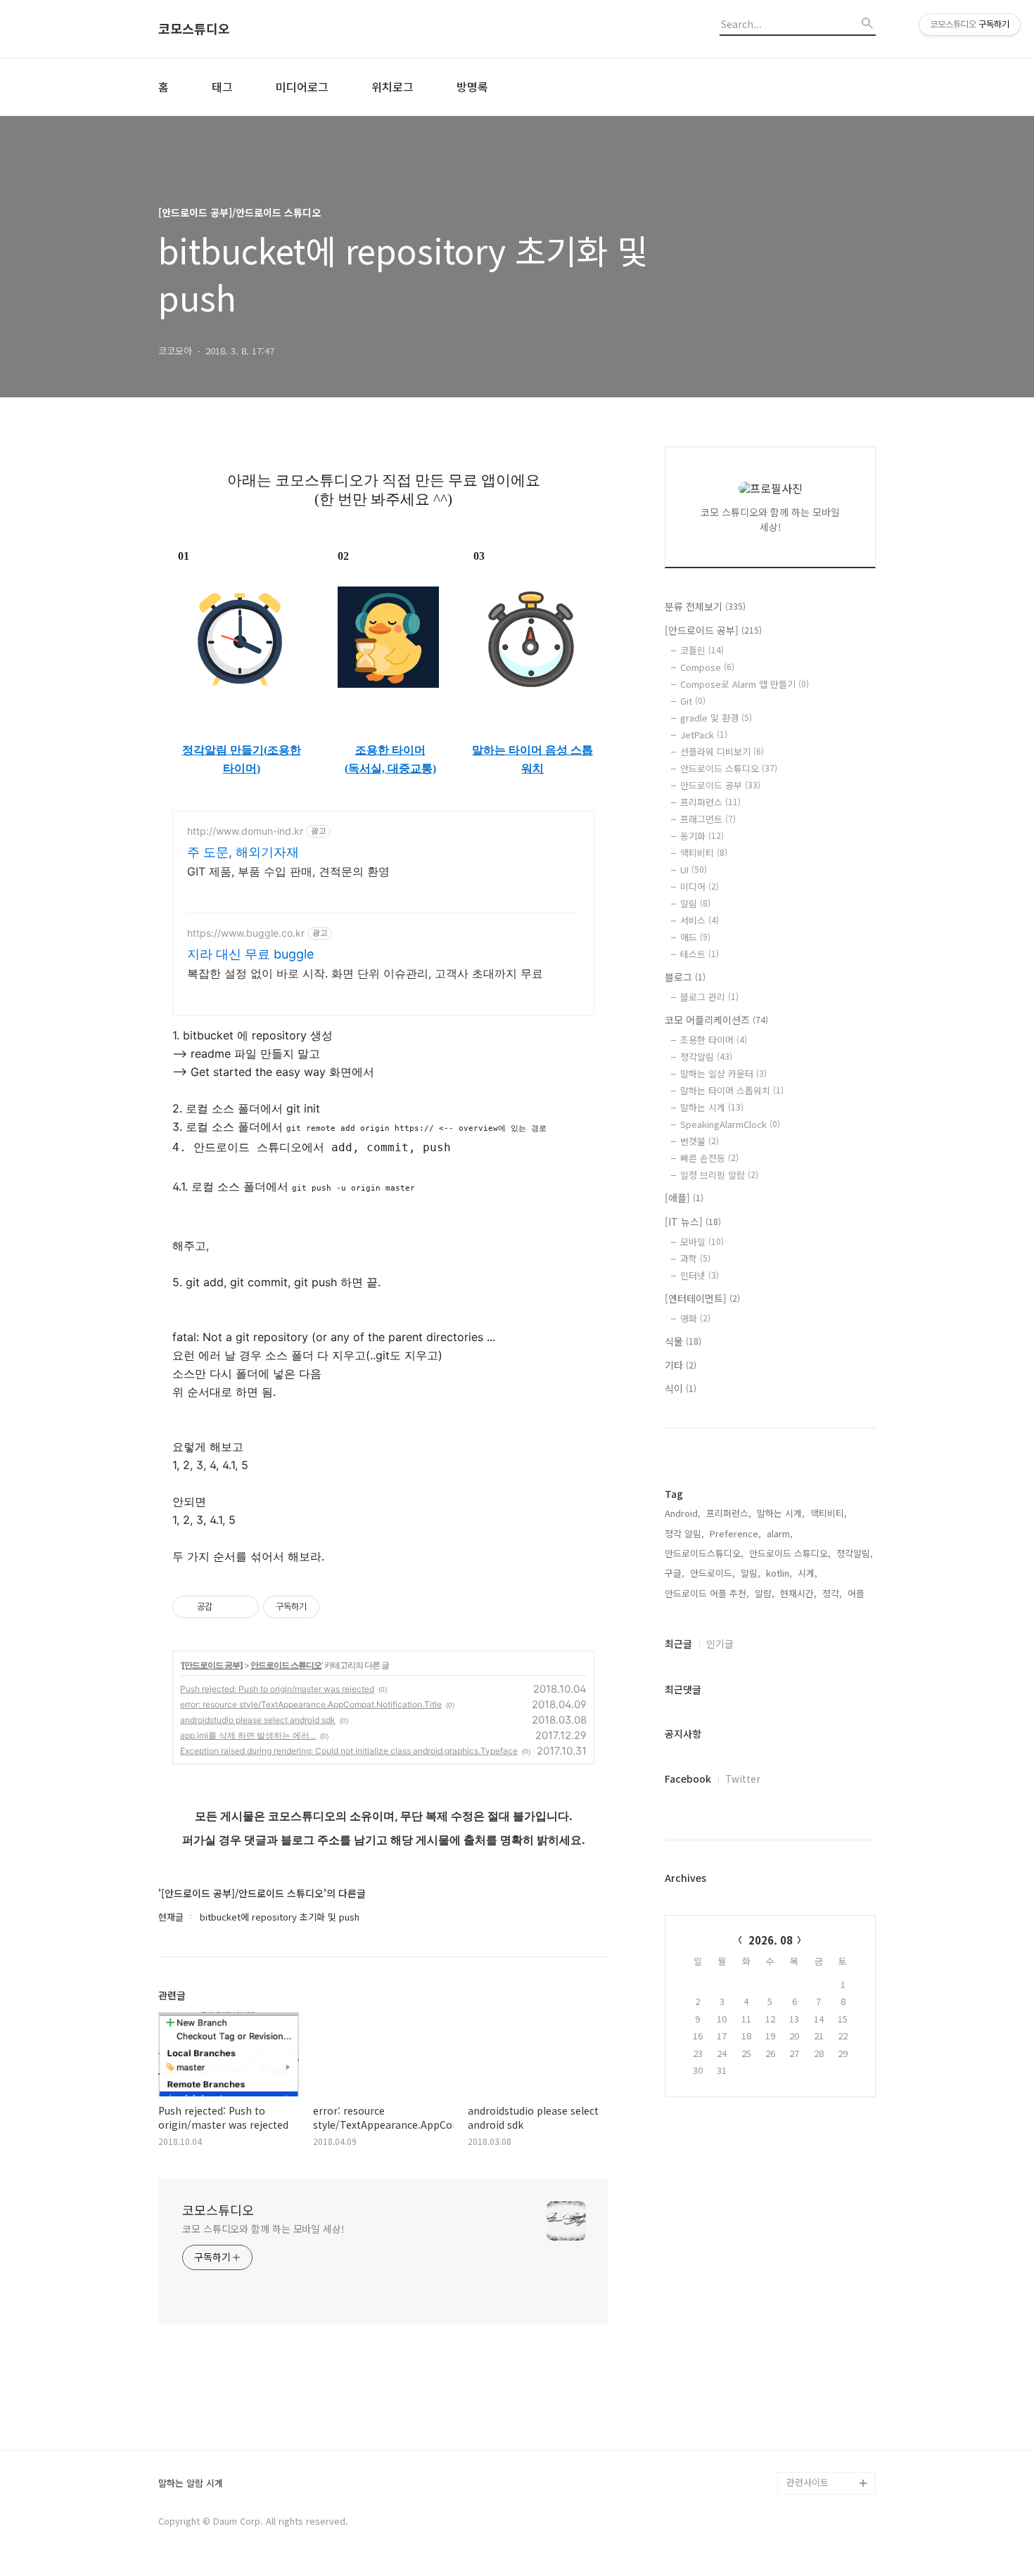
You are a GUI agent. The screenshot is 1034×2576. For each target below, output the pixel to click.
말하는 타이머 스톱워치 (732, 1090)
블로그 (685, 977)
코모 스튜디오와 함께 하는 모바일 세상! (263, 2229)
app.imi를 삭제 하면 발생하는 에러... (248, 1735)
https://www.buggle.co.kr (246, 933)
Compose (707, 667)
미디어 (700, 886)
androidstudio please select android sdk (258, 1720)
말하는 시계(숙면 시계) (831, 2438)
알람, (765, 1593)
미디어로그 (302, 86)
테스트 (700, 954)
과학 (695, 1258)
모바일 (702, 1242)
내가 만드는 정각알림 (828, 2415)
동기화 (702, 836)
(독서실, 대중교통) (390, 768)
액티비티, (829, 1513)
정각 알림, (684, 1533)
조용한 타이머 (390, 750)
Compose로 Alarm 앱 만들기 (745, 684)
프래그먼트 (708, 819)
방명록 (472, 86)
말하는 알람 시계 (191, 2484)
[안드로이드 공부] (212, 1665)
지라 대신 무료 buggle (250, 954)
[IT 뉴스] (693, 1222)
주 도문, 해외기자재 (243, 852)
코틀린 (702, 650)
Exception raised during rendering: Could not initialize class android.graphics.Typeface (349, 1751)
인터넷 (700, 1275)
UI (694, 870)
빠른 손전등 (709, 1158)
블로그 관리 (709, 997)
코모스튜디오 (194, 29)
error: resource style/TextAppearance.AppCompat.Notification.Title (311, 1704)
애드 (695, 937)
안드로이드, (713, 1573)
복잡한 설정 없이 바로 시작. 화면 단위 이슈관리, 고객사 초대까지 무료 (365, 973)
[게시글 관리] (243, 1607)
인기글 (720, 1643)
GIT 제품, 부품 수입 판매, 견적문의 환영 (288, 871)
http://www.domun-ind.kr (245, 831)
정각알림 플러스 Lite (828, 2460)
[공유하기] (225, 1607)
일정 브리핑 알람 (719, 1175)
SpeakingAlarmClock (730, 1124)
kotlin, (779, 1573)
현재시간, (798, 1593)
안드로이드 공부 (720, 785)
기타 (681, 1365)
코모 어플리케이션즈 (716, 1020)
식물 (683, 1341)
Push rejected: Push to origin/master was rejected (277, 1689)
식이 (681, 1388)
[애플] (684, 1198)
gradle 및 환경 (716, 718)
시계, (808, 1573)
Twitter (743, 1779)
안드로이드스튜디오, (704, 1553)
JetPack (704, 735)
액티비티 (704, 853)
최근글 (678, 1643)
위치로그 (392, 86)
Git (693, 701)
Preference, (735, 1533)
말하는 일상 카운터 (723, 1074)
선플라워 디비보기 (722, 751)
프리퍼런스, (729, 1513)
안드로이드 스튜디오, (790, 1553)
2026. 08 (771, 1940)
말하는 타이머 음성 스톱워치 (532, 759)
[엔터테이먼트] (702, 1298)
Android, (683, 1513)
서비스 (700, 920)
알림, (751, 1573)
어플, (857, 1593)
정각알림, (855, 1553)
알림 (695, 903)
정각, (832, 1593)
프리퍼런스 (710, 802)
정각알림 (706, 1057)
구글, (675, 1573)
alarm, (780, 1533)
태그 (222, 86)
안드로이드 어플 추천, (707, 1593)
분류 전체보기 (705, 606)
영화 (695, 1318)
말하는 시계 (712, 1107)
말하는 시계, (781, 1513)
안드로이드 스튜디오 (286, 1665)
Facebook (688, 1779)
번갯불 (700, 1141)
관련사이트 (808, 2482)
